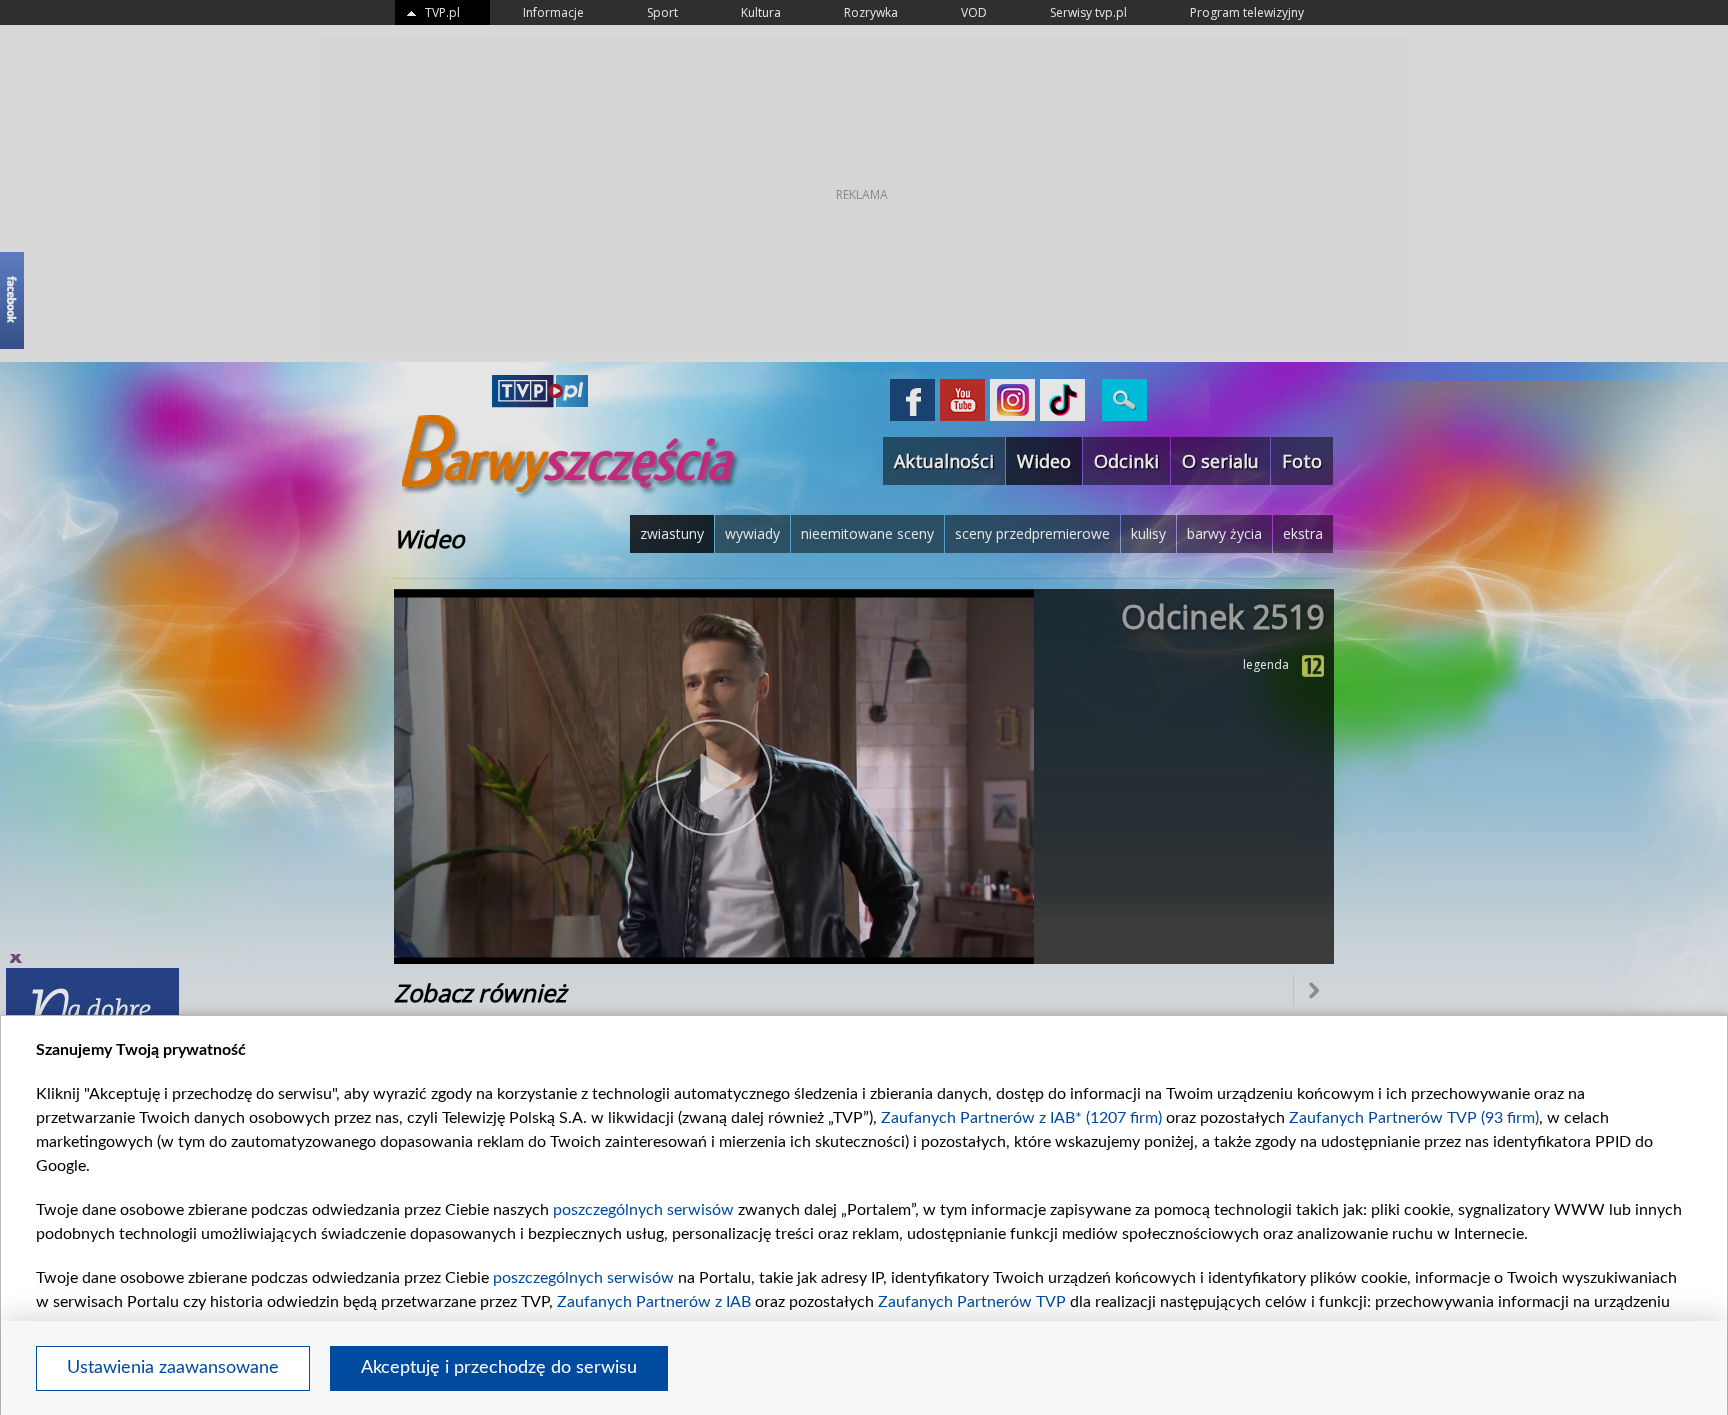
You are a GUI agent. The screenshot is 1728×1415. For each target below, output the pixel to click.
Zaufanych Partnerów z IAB (654, 1302)
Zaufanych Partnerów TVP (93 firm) (1414, 1118)
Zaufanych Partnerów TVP (972, 1302)
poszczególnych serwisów (643, 1210)
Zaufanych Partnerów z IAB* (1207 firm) (1021, 1118)
